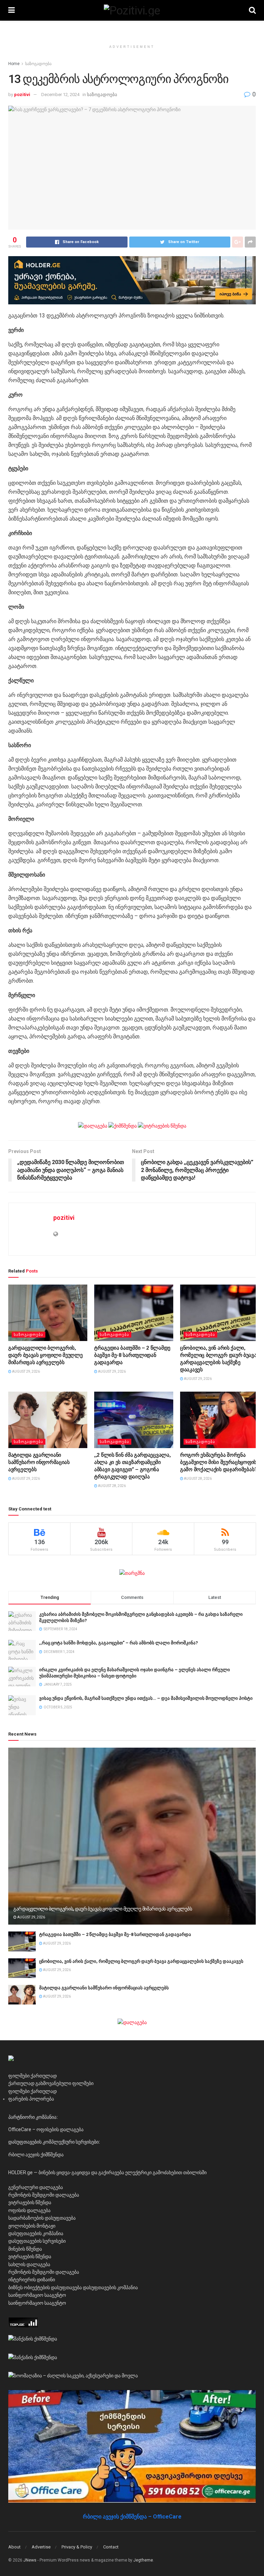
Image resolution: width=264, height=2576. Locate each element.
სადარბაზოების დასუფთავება (42, 2218)
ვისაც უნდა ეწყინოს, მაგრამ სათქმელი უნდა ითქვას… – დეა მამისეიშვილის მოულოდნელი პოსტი (146, 1698)
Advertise (41, 2547)
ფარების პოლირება (31, 2099)
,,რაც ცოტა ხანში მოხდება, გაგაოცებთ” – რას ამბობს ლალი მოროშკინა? (119, 1643)
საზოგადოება (38, 64)
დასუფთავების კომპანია (36, 2233)
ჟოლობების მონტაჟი (32, 2226)
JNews (30, 2560)
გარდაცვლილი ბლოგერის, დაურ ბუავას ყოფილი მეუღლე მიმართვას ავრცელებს (46, 1355)
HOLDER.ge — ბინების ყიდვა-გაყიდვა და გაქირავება (66, 2172)
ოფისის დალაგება (29, 2210)
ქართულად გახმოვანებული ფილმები (51, 2083)
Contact (111, 2547)
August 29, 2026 (26, 1371)
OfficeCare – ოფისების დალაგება (46, 2129)
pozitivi (22, 95)
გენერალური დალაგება (36, 2187)
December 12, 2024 (60, 95)
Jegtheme (143, 2560)
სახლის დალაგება (29, 2264)
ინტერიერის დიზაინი (32, 2280)
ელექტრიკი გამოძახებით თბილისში (166, 2172)
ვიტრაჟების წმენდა (30, 2202)
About (14, 2547)
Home (14, 64)
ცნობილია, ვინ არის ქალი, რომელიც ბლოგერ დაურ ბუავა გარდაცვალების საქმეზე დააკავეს (141, 1961)
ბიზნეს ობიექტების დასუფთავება (45, 2287)
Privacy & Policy (77, 2547)
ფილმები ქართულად (32, 2076)
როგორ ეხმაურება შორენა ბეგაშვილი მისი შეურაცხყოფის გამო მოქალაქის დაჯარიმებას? (219, 1462)
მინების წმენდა (25, 2249)
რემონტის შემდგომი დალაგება (44, 2195)
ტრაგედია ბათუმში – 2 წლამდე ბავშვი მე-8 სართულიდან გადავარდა (132, 1355)
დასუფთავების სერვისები (37, 2241)
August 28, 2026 (112, 1486)
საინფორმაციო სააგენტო (37, 2295)
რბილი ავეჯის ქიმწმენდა (36, 2155)
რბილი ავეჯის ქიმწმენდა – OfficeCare (132, 2517)
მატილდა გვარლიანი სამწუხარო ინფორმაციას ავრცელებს (39, 1462)
